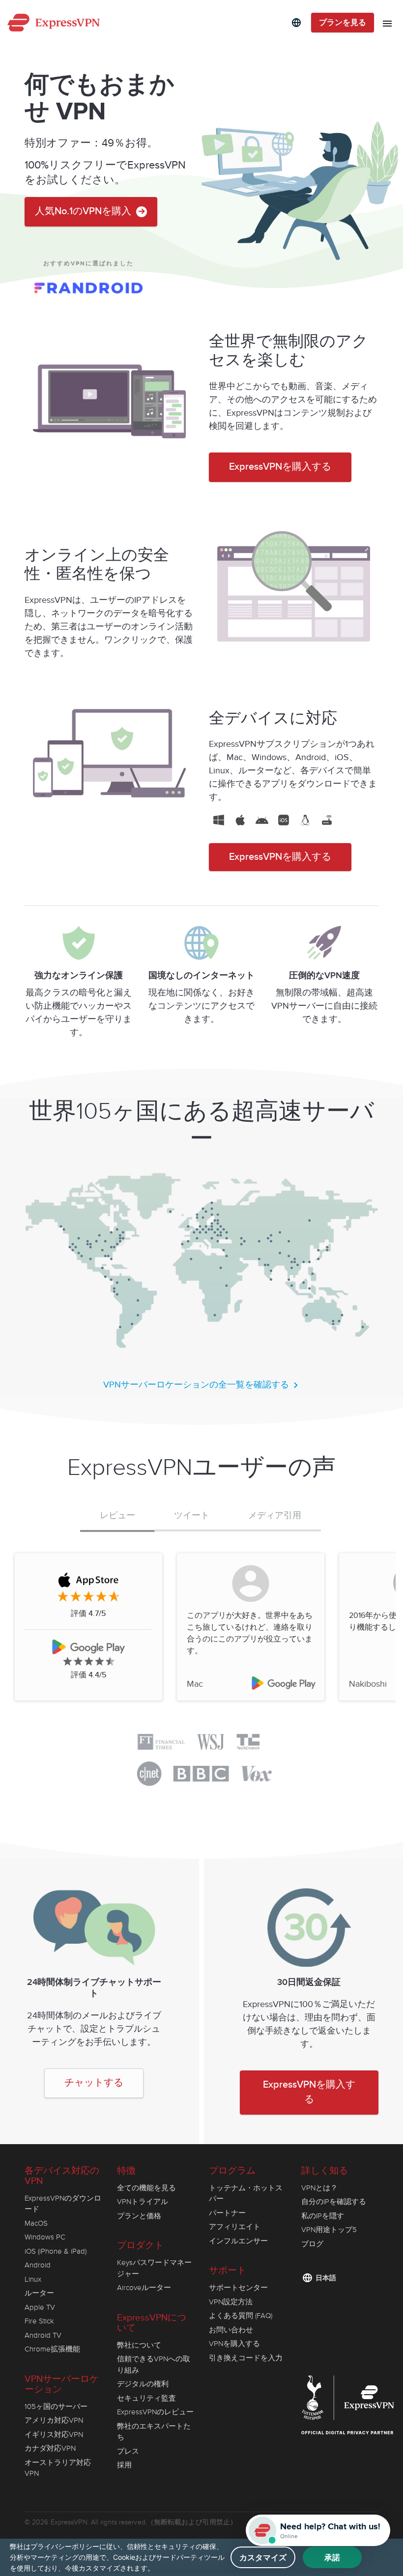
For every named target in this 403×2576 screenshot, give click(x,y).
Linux (33, 2279)
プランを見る (343, 23)
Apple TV (40, 2307)
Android (38, 2265)
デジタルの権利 (143, 2384)
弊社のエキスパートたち (154, 2432)
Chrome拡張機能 (52, 2349)
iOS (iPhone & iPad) (56, 2251)
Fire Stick (39, 2321)
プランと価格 (139, 2216)
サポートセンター (238, 2288)
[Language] (296, 23)
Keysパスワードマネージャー (154, 2268)
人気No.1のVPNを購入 (84, 212)
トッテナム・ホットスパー (246, 2194)
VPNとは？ (319, 2188)
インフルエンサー (238, 2241)
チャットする (94, 2083)
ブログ (312, 2244)
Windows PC (45, 2237)
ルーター (39, 2293)
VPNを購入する (234, 2344)
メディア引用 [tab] (275, 1515)
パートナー (227, 2213)
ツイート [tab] (192, 1515)
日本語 (326, 2278)
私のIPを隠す (323, 2216)
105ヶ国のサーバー (56, 2406)
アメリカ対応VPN (54, 2420)
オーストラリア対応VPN (58, 2468)
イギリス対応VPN (54, 2434)
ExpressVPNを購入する (280, 467)
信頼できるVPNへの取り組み (154, 2364)
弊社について (139, 2345)
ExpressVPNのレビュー (155, 2412)
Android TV (43, 2335)
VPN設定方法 (231, 2302)
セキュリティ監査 (146, 2398)
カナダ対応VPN (50, 2448)
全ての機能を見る (146, 2188)
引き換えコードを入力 (246, 2358)
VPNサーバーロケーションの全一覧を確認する (197, 1385)
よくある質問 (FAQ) (241, 2316)
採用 (124, 2465)
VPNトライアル (143, 2202)
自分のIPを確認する (334, 2202)
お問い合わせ (231, 2330)
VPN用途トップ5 (329, 2230)
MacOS (36, 2223)
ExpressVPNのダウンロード (63, 2204)
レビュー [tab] (117, 1516)
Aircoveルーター (144, 2288)
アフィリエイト (235, 2227)
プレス (128, 2451)
